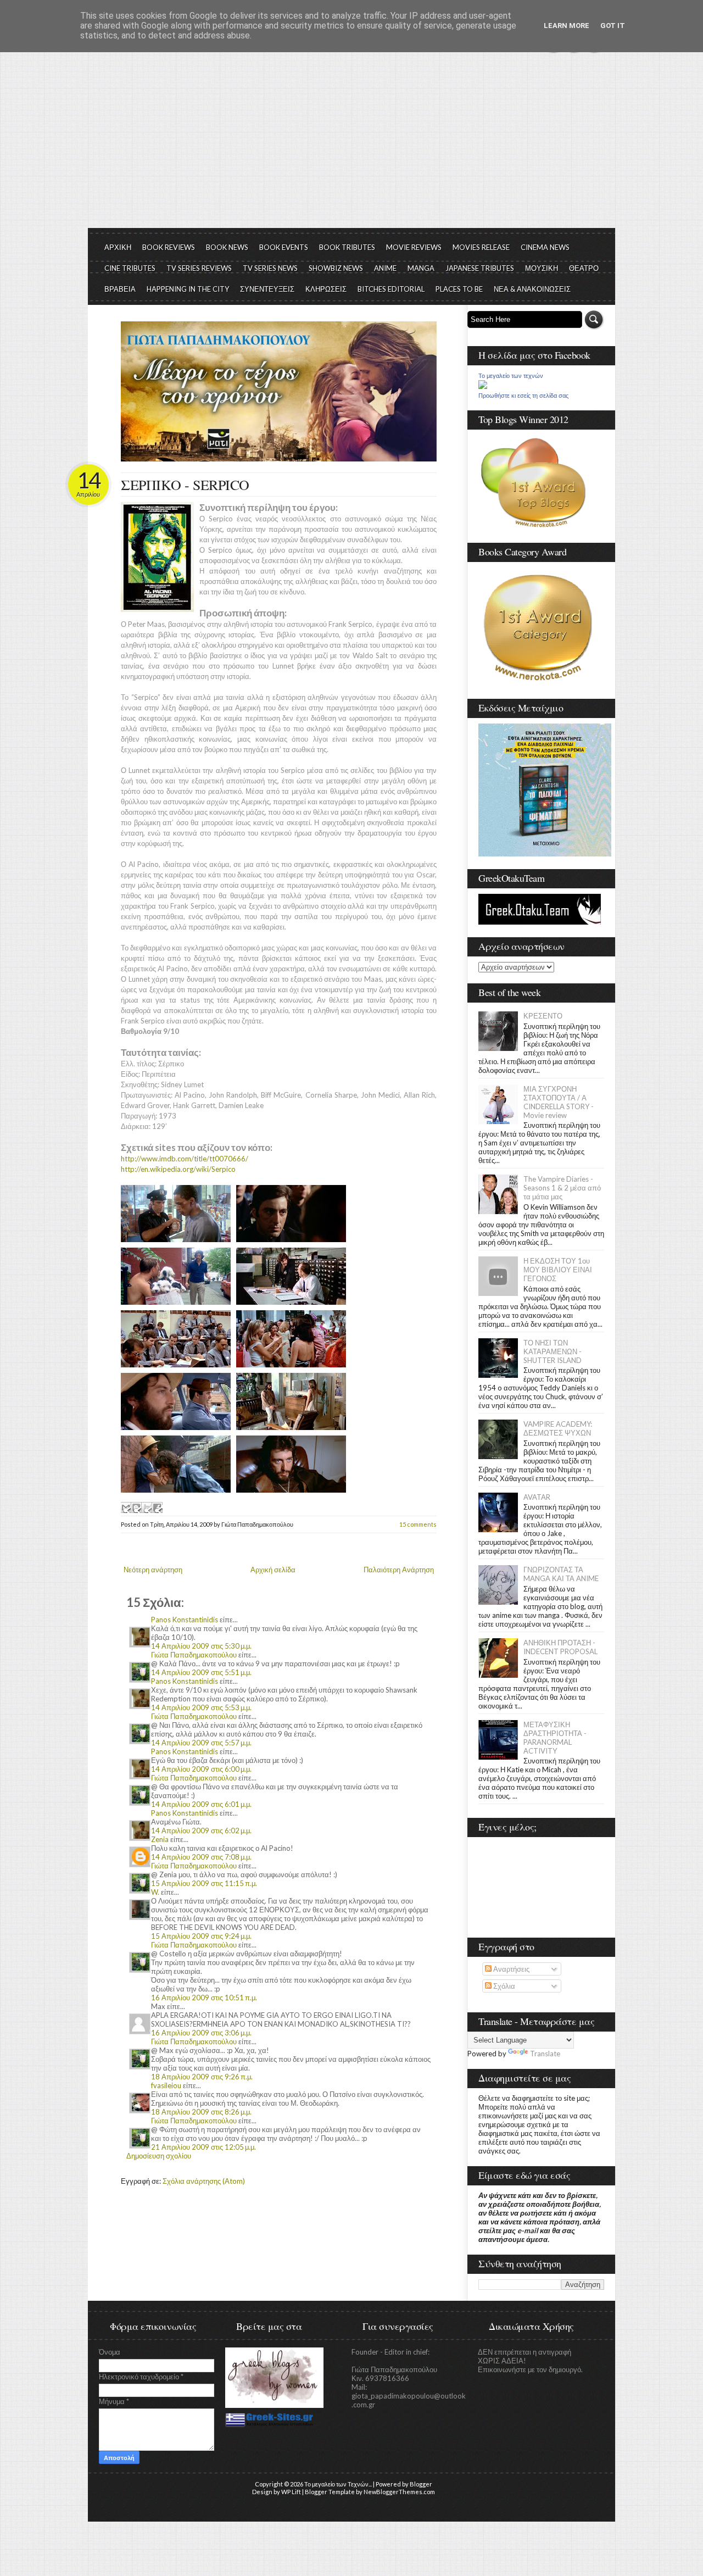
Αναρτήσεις (510, 1969)
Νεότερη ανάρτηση (153, 1570)
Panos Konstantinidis (185, 1620)
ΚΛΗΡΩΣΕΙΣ (326, 289)
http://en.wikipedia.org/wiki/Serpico (178, 1169)
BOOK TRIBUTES (347, 247)
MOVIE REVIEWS (414, 247)
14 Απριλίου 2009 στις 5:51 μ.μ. (201, 1672)
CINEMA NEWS (545, 247)
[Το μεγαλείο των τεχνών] (483, 386)
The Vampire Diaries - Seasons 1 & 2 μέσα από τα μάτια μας (562, 1188)
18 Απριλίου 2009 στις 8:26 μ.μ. (201, 2112)
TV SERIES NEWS (270, 268)
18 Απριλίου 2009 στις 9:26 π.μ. (202, 2077)
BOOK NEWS (227, 247)
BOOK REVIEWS (169, 247)
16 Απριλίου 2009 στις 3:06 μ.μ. (201, 2033)
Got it (613, 26)
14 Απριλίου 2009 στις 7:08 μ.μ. (201, 1857)
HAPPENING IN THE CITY (188, 289)
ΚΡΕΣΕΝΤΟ (543, 1016)
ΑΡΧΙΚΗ (118, 247)
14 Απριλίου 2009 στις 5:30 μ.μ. (201, 1646)
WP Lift (291, 2492)
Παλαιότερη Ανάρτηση (399, 1570)
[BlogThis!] (136, 1507)
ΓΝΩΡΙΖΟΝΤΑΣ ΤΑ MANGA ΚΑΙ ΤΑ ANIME (561, 1574)
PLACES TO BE (459, 289)
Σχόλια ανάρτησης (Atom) (204, 2181)
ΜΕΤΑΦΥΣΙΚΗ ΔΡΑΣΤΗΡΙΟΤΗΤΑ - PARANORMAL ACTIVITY (555, 1738)
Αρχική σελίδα (273, 1570)
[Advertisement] (351, 146)
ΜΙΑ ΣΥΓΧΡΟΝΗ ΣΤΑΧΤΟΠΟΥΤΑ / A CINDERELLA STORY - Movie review (559, 1102)
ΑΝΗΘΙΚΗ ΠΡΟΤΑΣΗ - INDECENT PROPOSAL (560, 1647)
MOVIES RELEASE (481, 247)
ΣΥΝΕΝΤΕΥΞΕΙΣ (267, 289)
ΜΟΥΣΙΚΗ (542, 268)
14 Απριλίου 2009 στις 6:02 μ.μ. (201, 1831)
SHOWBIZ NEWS (336, 268)
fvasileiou (166, 2085)
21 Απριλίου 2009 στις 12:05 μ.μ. (203, 2147)
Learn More (567, 26)
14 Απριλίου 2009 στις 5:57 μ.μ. (201, 1743)
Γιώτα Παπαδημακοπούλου (194, 1655)
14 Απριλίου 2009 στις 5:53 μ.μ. (201, 1707)
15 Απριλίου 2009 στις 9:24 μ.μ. (201, 1936)
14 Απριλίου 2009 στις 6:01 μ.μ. (201, 1804)
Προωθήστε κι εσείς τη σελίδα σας (523, 396)
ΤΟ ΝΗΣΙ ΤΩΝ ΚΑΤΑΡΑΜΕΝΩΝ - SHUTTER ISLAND (553, 1351)
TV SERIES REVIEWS (199, 268)
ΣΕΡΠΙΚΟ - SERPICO (185, 485)
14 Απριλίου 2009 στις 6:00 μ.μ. (201, 1769)
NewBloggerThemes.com (399, 2492)
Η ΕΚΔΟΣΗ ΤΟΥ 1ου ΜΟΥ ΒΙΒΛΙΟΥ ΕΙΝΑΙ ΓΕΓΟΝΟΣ (558, 1270)
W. (155, 1892)
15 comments (418, 1524)
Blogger (421, 2484)
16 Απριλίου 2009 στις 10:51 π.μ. (204, 1998)
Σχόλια (503, 1986)
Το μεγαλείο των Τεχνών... (338, 2484)
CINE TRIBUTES (130, 268)
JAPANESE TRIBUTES (480, 268)
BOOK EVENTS (284, 247)
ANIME (385, 268)
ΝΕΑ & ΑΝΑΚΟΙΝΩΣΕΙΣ (532, 289)
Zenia (160, 1839)
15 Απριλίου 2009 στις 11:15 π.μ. (204, 1883)
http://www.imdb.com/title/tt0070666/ (185, 1159)
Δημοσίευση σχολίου (159, 2156)
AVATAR (537, 1497)
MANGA (421, 268)
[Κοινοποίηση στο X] (147, 1507)
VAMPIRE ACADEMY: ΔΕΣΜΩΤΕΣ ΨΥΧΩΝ (558, 1428)
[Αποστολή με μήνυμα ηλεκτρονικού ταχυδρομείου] (126, 1507)
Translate (545, 2054)
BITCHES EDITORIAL (391, 289)
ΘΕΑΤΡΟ (584, 268)
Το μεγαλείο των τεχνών (511, 376)
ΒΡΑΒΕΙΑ (120, 289)
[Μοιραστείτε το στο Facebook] (157, 1507)
